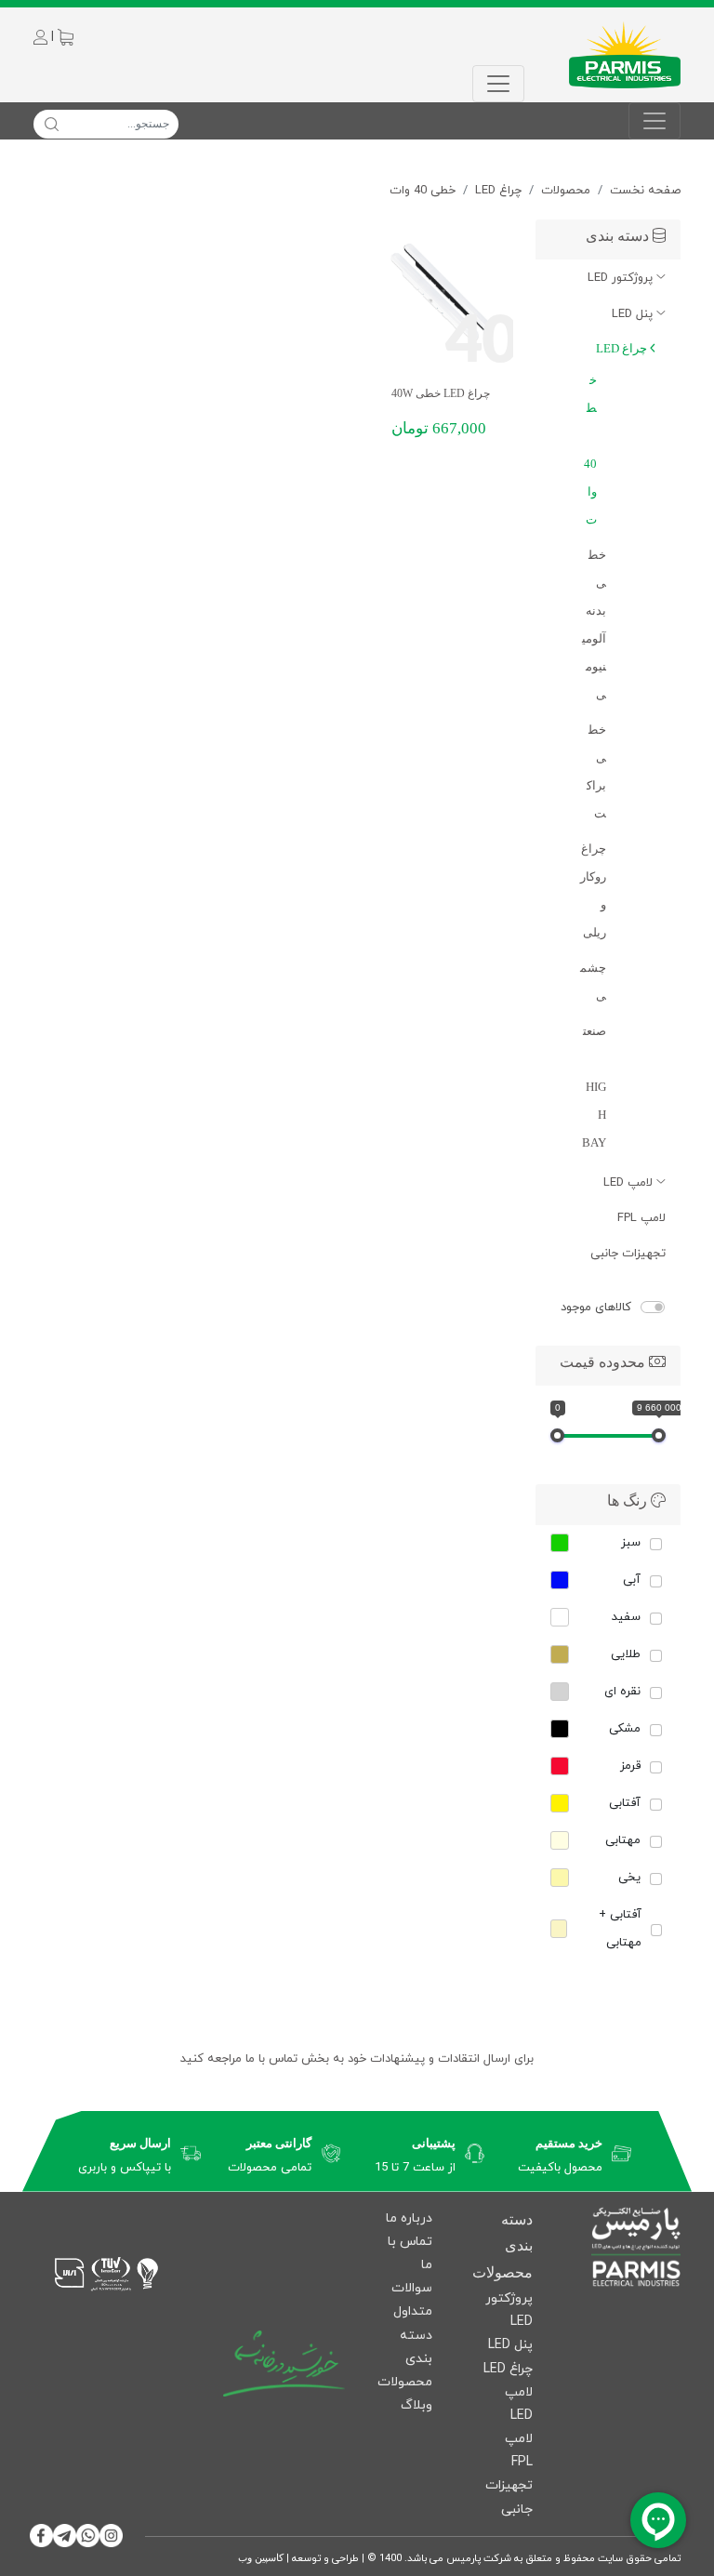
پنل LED (634, 314)
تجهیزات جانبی (628, 1254)
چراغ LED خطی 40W (441, 393)
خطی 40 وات (423, 191)
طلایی (626, 1654)
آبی (632, 1580)
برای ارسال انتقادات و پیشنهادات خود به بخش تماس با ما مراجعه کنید (357, 2059)
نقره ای (622, 1692)
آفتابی (625, 1803)
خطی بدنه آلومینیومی (594, 624)
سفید (626, 1617)
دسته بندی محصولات (405, 2359)
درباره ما (409, 2218)
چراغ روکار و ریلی (593, 890)
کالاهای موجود (596, 1308)
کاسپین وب (261, 2557)
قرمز (630, 1766)
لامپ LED (630, 1183)
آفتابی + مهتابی (620, 1929)
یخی (629, 1878)
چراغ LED (498, 191)
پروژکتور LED (622, 278)
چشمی (593, 982)
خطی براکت (596, 771)
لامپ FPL (641, 1218)
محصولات (566, 191)
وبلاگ (416, 2405)
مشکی (625, 1729)
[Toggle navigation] (498, 84)
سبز (631, 1543)
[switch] (653, 1307)
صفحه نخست (645, 191)
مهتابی (623, 1840)
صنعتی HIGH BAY (594, 1087)
